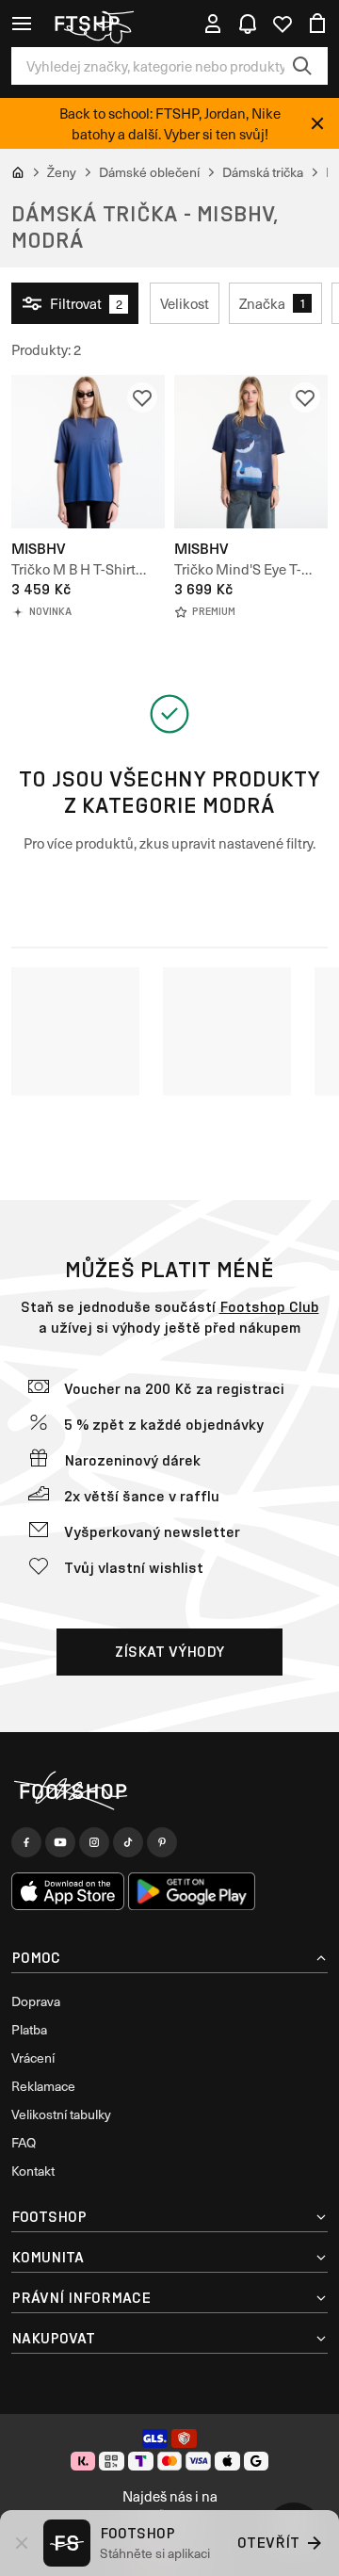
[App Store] (68, 1891)
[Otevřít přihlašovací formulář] (213, 24)
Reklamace (43, 2086)
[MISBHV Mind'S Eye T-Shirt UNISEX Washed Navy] (251, 452)
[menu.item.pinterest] (162, 1842)
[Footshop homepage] (93, 24)
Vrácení (33, 2058)
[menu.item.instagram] (94, 1842)
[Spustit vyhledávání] (302, 66)
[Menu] (22, 24)
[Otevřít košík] (317, 24)
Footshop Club (269, 1307)
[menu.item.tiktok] (128, 1842)
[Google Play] (192, 1891)
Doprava (36, 2001)
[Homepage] (169, 1791)
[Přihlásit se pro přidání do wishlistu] (142, 397)
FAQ (24, 2142)
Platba (29, 2029)
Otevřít (268, 2543)
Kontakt (33, 2171)
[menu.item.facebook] (26, 1842)
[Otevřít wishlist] (282, 24)
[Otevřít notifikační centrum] (248, 24)
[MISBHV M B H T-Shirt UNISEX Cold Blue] (88, 452)
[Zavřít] (317, 123)
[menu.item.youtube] (60, 1842)
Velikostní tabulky (61, 2114)
